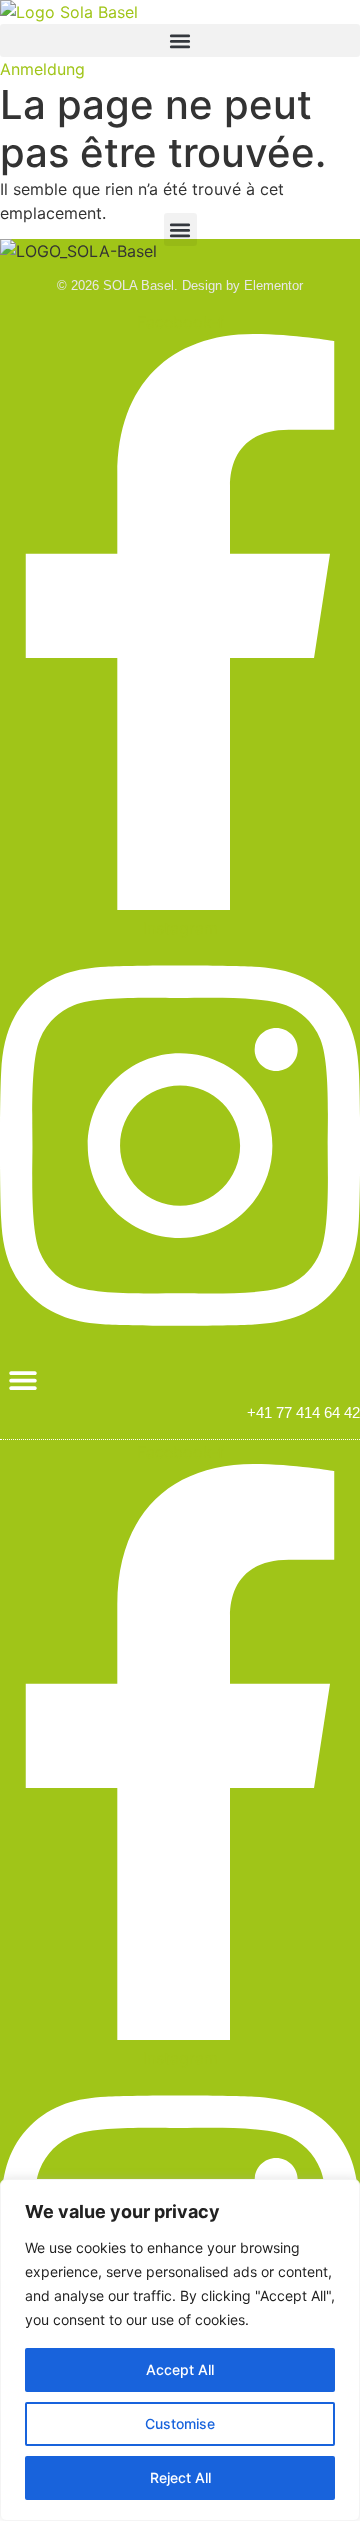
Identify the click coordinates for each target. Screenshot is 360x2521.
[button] (180, 40)
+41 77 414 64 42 (303, 1412)
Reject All (180, 2477)
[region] (180, 2350)
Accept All (180, 2369)
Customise (180, 2423)
